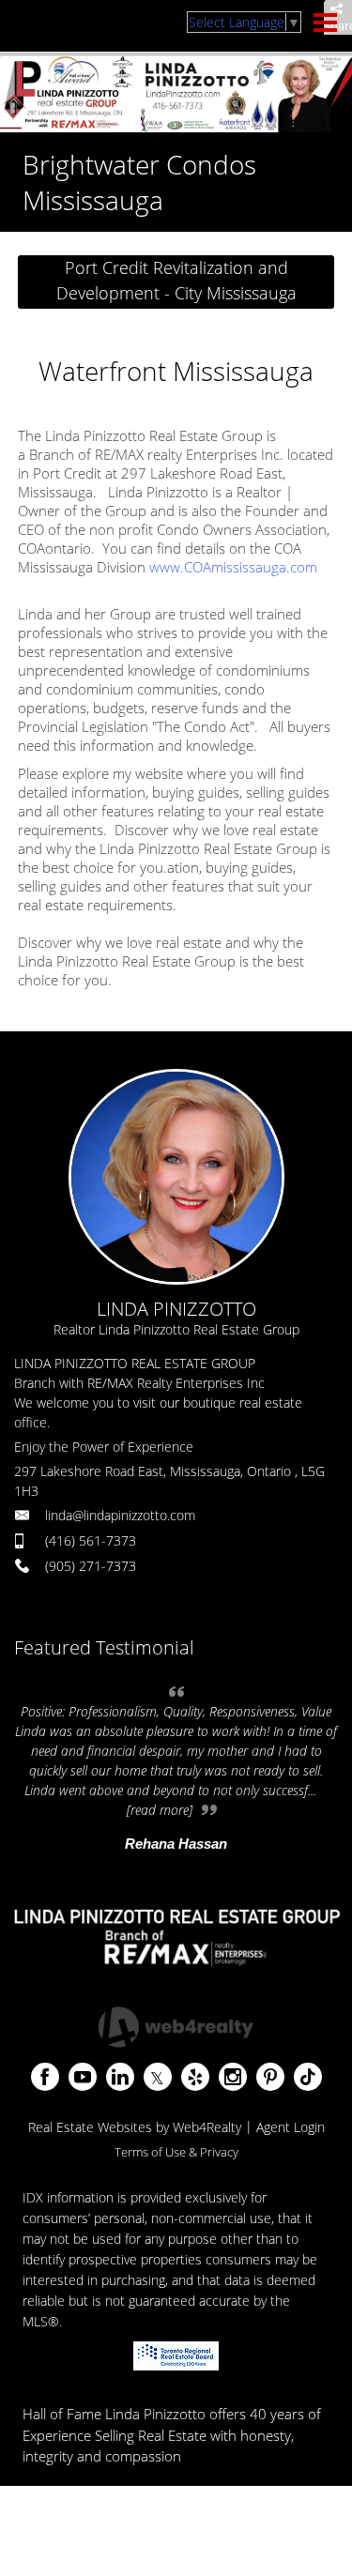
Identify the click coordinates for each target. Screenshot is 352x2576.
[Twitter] (158, 2077)
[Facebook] (45, 2077)
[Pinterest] (270, 2077)
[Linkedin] (120, 2077)
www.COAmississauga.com (233, 567)
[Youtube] (83, 2077)
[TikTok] (308, 2077)
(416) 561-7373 (91, 1540)
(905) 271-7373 (91, 1566)
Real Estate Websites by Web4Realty (135, 2127)
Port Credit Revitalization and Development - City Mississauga (176, 280)
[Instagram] (233, 2077)
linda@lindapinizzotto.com (120, 1515)
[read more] (160, 1810)
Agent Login (291, 2127)
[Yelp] (195, 2077)
